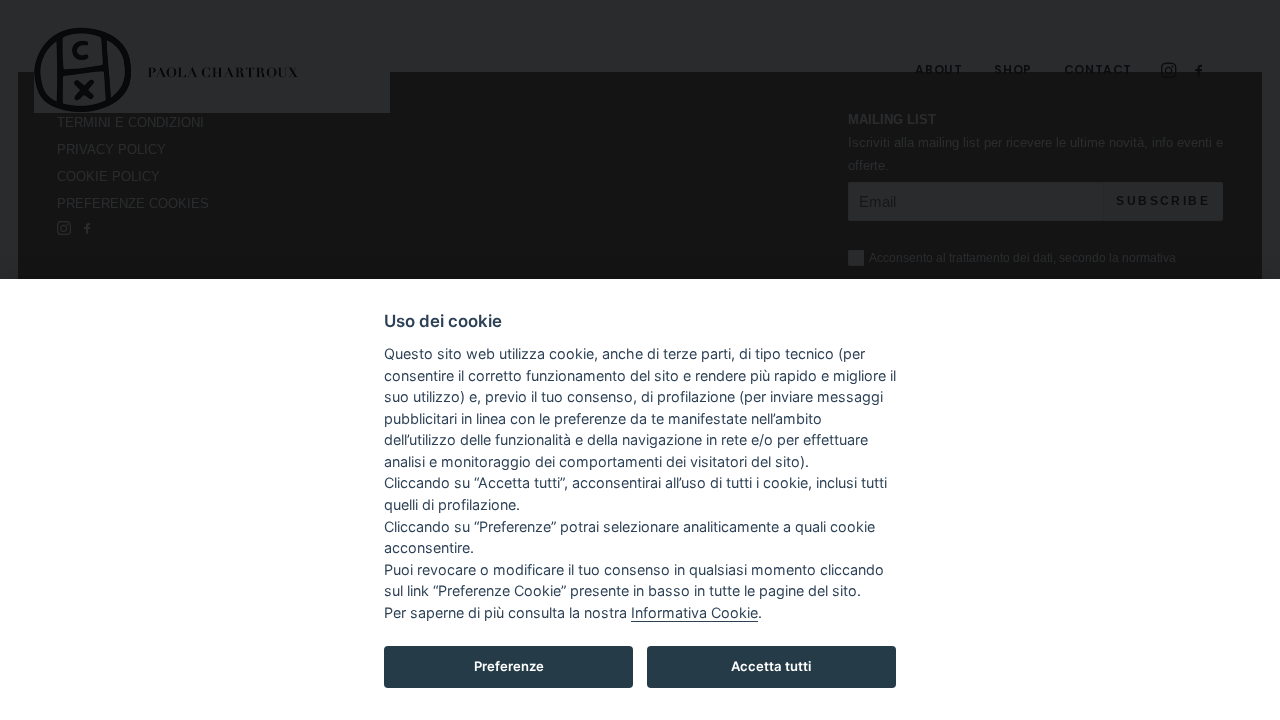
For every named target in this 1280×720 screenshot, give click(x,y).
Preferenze (509, 666)
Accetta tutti (771, 666)
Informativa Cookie (694, 612)
